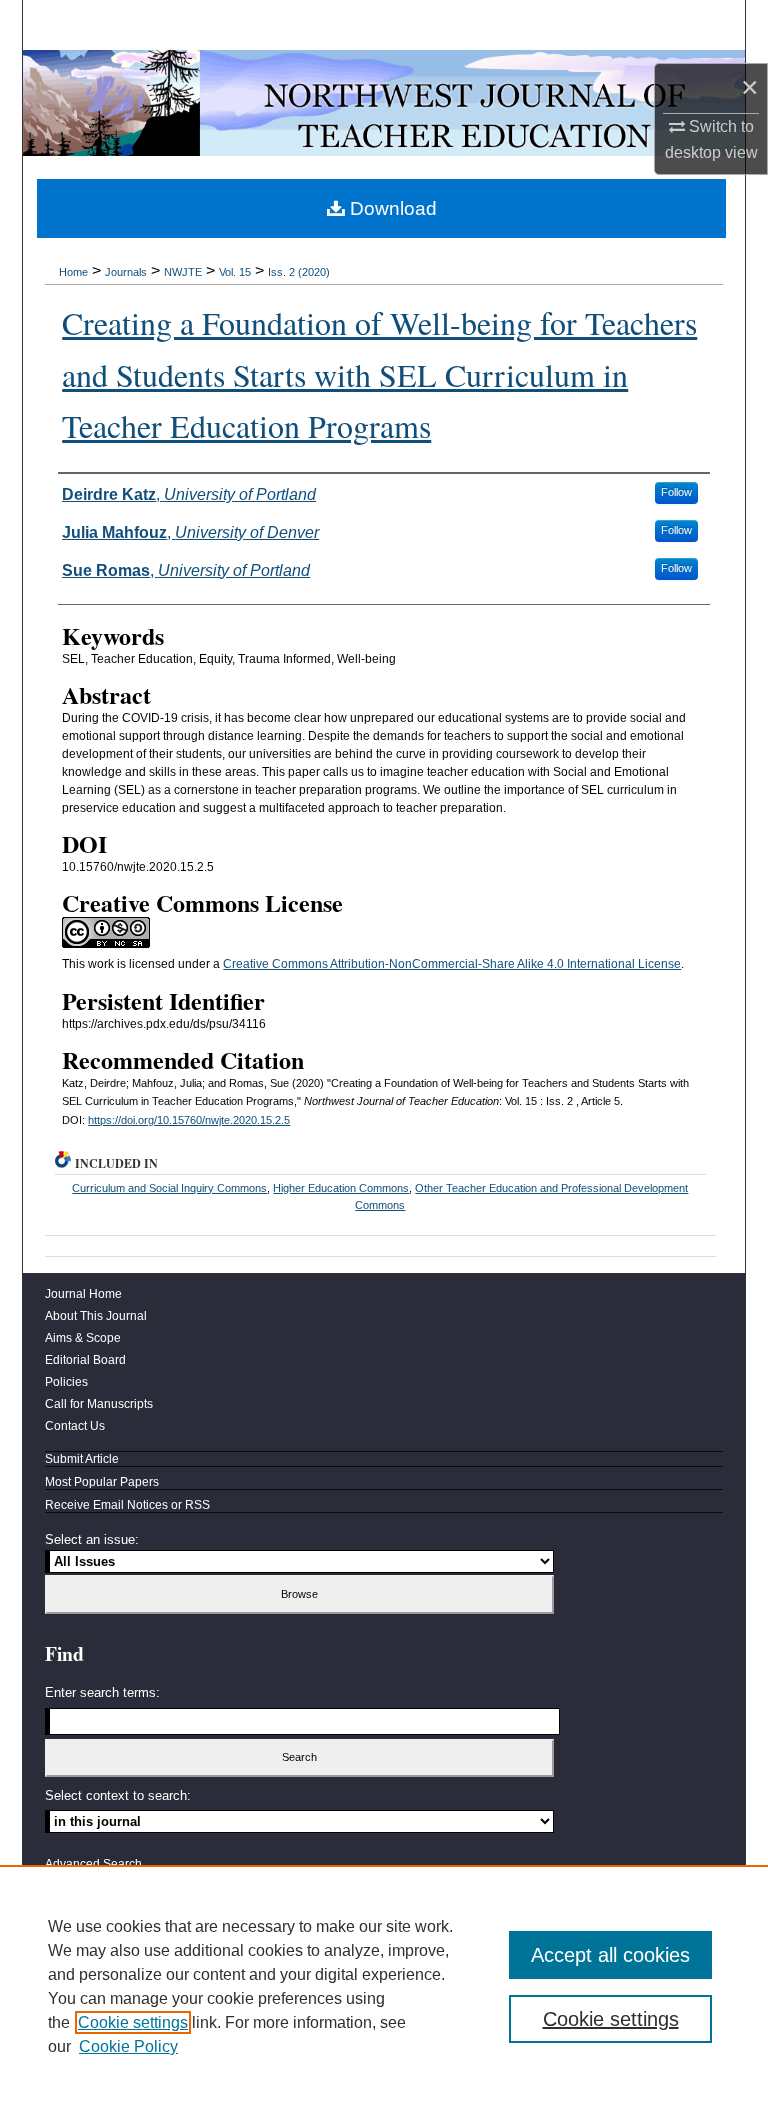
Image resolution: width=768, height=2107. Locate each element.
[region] (384, 1986)
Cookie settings (133, 2022)
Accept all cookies (610, 1955)
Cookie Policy (128, 2046)
